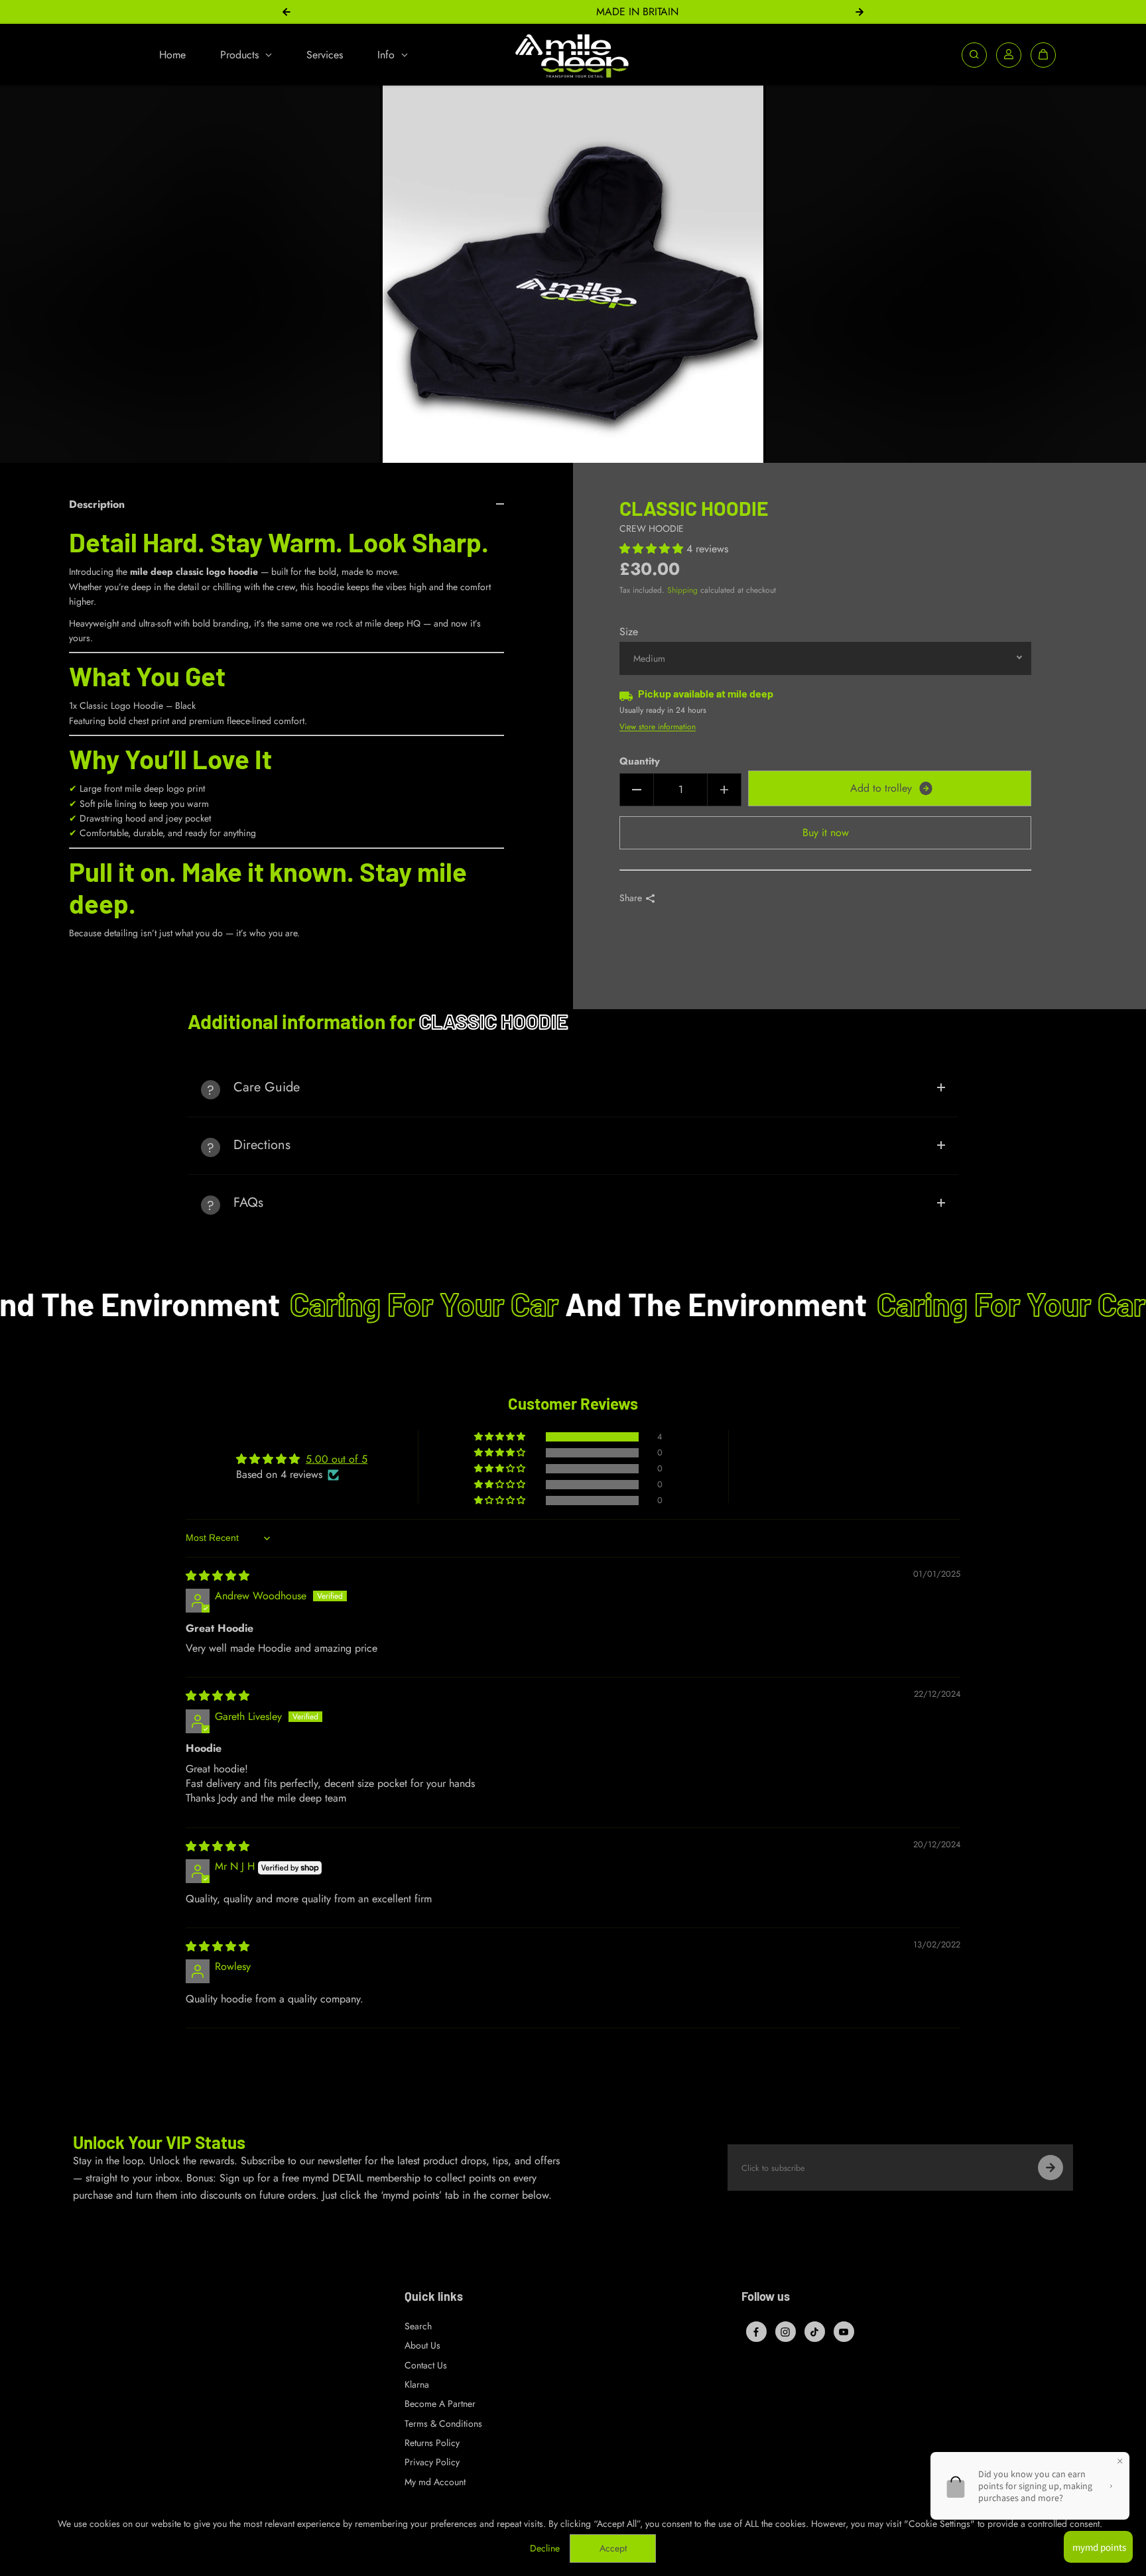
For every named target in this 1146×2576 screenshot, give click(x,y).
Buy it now (826, 832)
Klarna (417, 2384)
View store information (658, 727)
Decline (545, 2548)
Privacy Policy (432, 2462)
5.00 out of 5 (337, 1459)
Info (388, 54)
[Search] (974, 54)
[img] (218, 1576)
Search (418, 2326)
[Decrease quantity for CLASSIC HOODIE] (637, 790)
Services (325, 54)
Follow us (766, 2297)
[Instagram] (785, 2332)
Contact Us (426, 2365)
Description (97, 504)
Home (172, 54)
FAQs (248, 1202)
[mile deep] (573, 55)
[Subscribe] (1050, 2168)
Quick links (434, 2297)
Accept (613, 2548)
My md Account (435, 2482)
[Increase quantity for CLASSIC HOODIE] (724, 790)
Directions (262, 1145)
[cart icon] (1043, 54)
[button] (653, 549)
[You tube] (844, 2332)
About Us (422, 2345)
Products (241, 54)
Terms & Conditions (443, 2423)
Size (629, 632)
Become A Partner (440, 2404)
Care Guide (267, 1087)
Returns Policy (432, 2443)
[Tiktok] (814, 2332)
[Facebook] (756, 2332)
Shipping (682, 590)
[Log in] (1009, 54)
